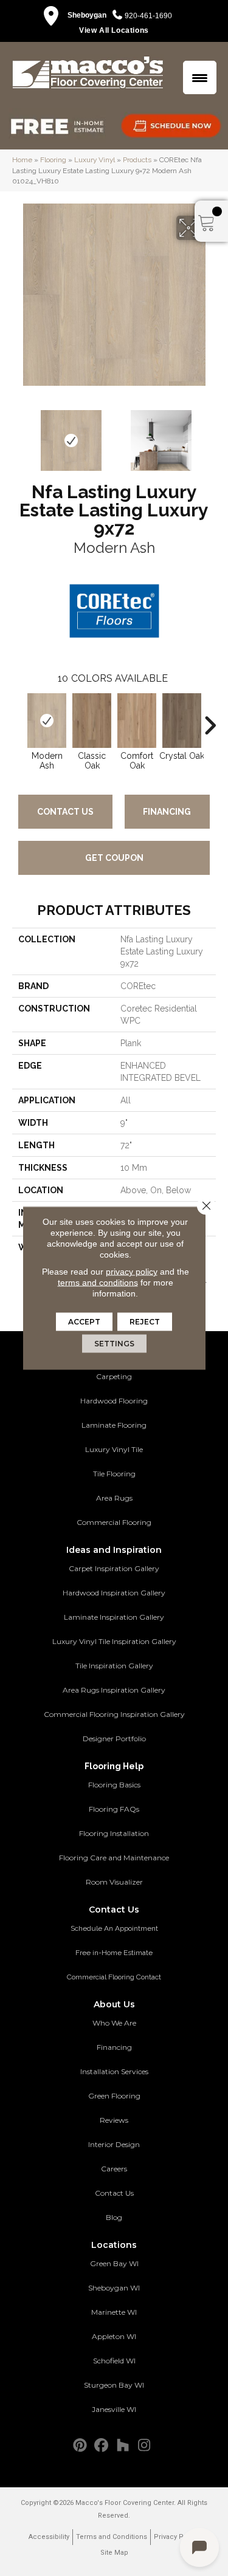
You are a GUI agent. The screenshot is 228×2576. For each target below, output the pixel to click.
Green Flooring (114, 2096)
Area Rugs (114, 1498)
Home (22, 160)
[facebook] (102, 2446)
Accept (84, 1322)
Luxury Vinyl (95, 160)
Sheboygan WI (114, 2288)
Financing (167, 812)
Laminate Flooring (114, 1425)
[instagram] (144, 2446)
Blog (114, 2217)
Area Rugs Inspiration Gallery (114, 1690)
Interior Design (114, 2144)
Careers (114, 2169)
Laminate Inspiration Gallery (114, 1617)
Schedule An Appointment (114, 1928)
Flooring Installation (114, 1833)
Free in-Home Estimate (114, 1953)
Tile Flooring (114, 1474)
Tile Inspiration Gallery (114, 1666)
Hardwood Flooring (114, 1401)
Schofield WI (114, 2361)
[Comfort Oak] (137, 721)
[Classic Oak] (92, 721)
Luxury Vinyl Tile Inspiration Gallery (114, 1641)
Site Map (114, 2553)
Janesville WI (114, 2409)
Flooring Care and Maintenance (114, 1858)
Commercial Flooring (114, 1522)
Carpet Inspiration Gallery (114, 1568)
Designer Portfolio (114, 1738)
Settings (114, 1344)
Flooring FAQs (114, 1809)
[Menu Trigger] (200, 77)
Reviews (114, 2120)
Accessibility (49, 2537)
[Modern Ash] (47, 721)
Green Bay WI (114, 2263)
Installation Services (114, 2071)
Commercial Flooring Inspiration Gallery (114, 1714)
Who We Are (114, 2023)
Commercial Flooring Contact (114, 1977)
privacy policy (132, 1272)
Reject (145, 1322)
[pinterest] (81, 2446)
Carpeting (114, 1376)
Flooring (53, 160)
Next (210, 434)
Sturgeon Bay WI (114, 2385)
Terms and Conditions (112, 2537)
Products (137, 160)
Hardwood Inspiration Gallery (114, 1593)
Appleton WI (114, 2336)
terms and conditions (98, 1283)
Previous (18, 434)
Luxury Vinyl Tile (114, 1449)
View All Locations (114, 30)
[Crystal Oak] (182, 721)
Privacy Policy (176, 2537)
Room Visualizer (114, 1882)
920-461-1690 (148, 16)
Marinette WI (114, 2312)
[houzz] (123, 2446)
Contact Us (65, 812)
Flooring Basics (114, 1785)
